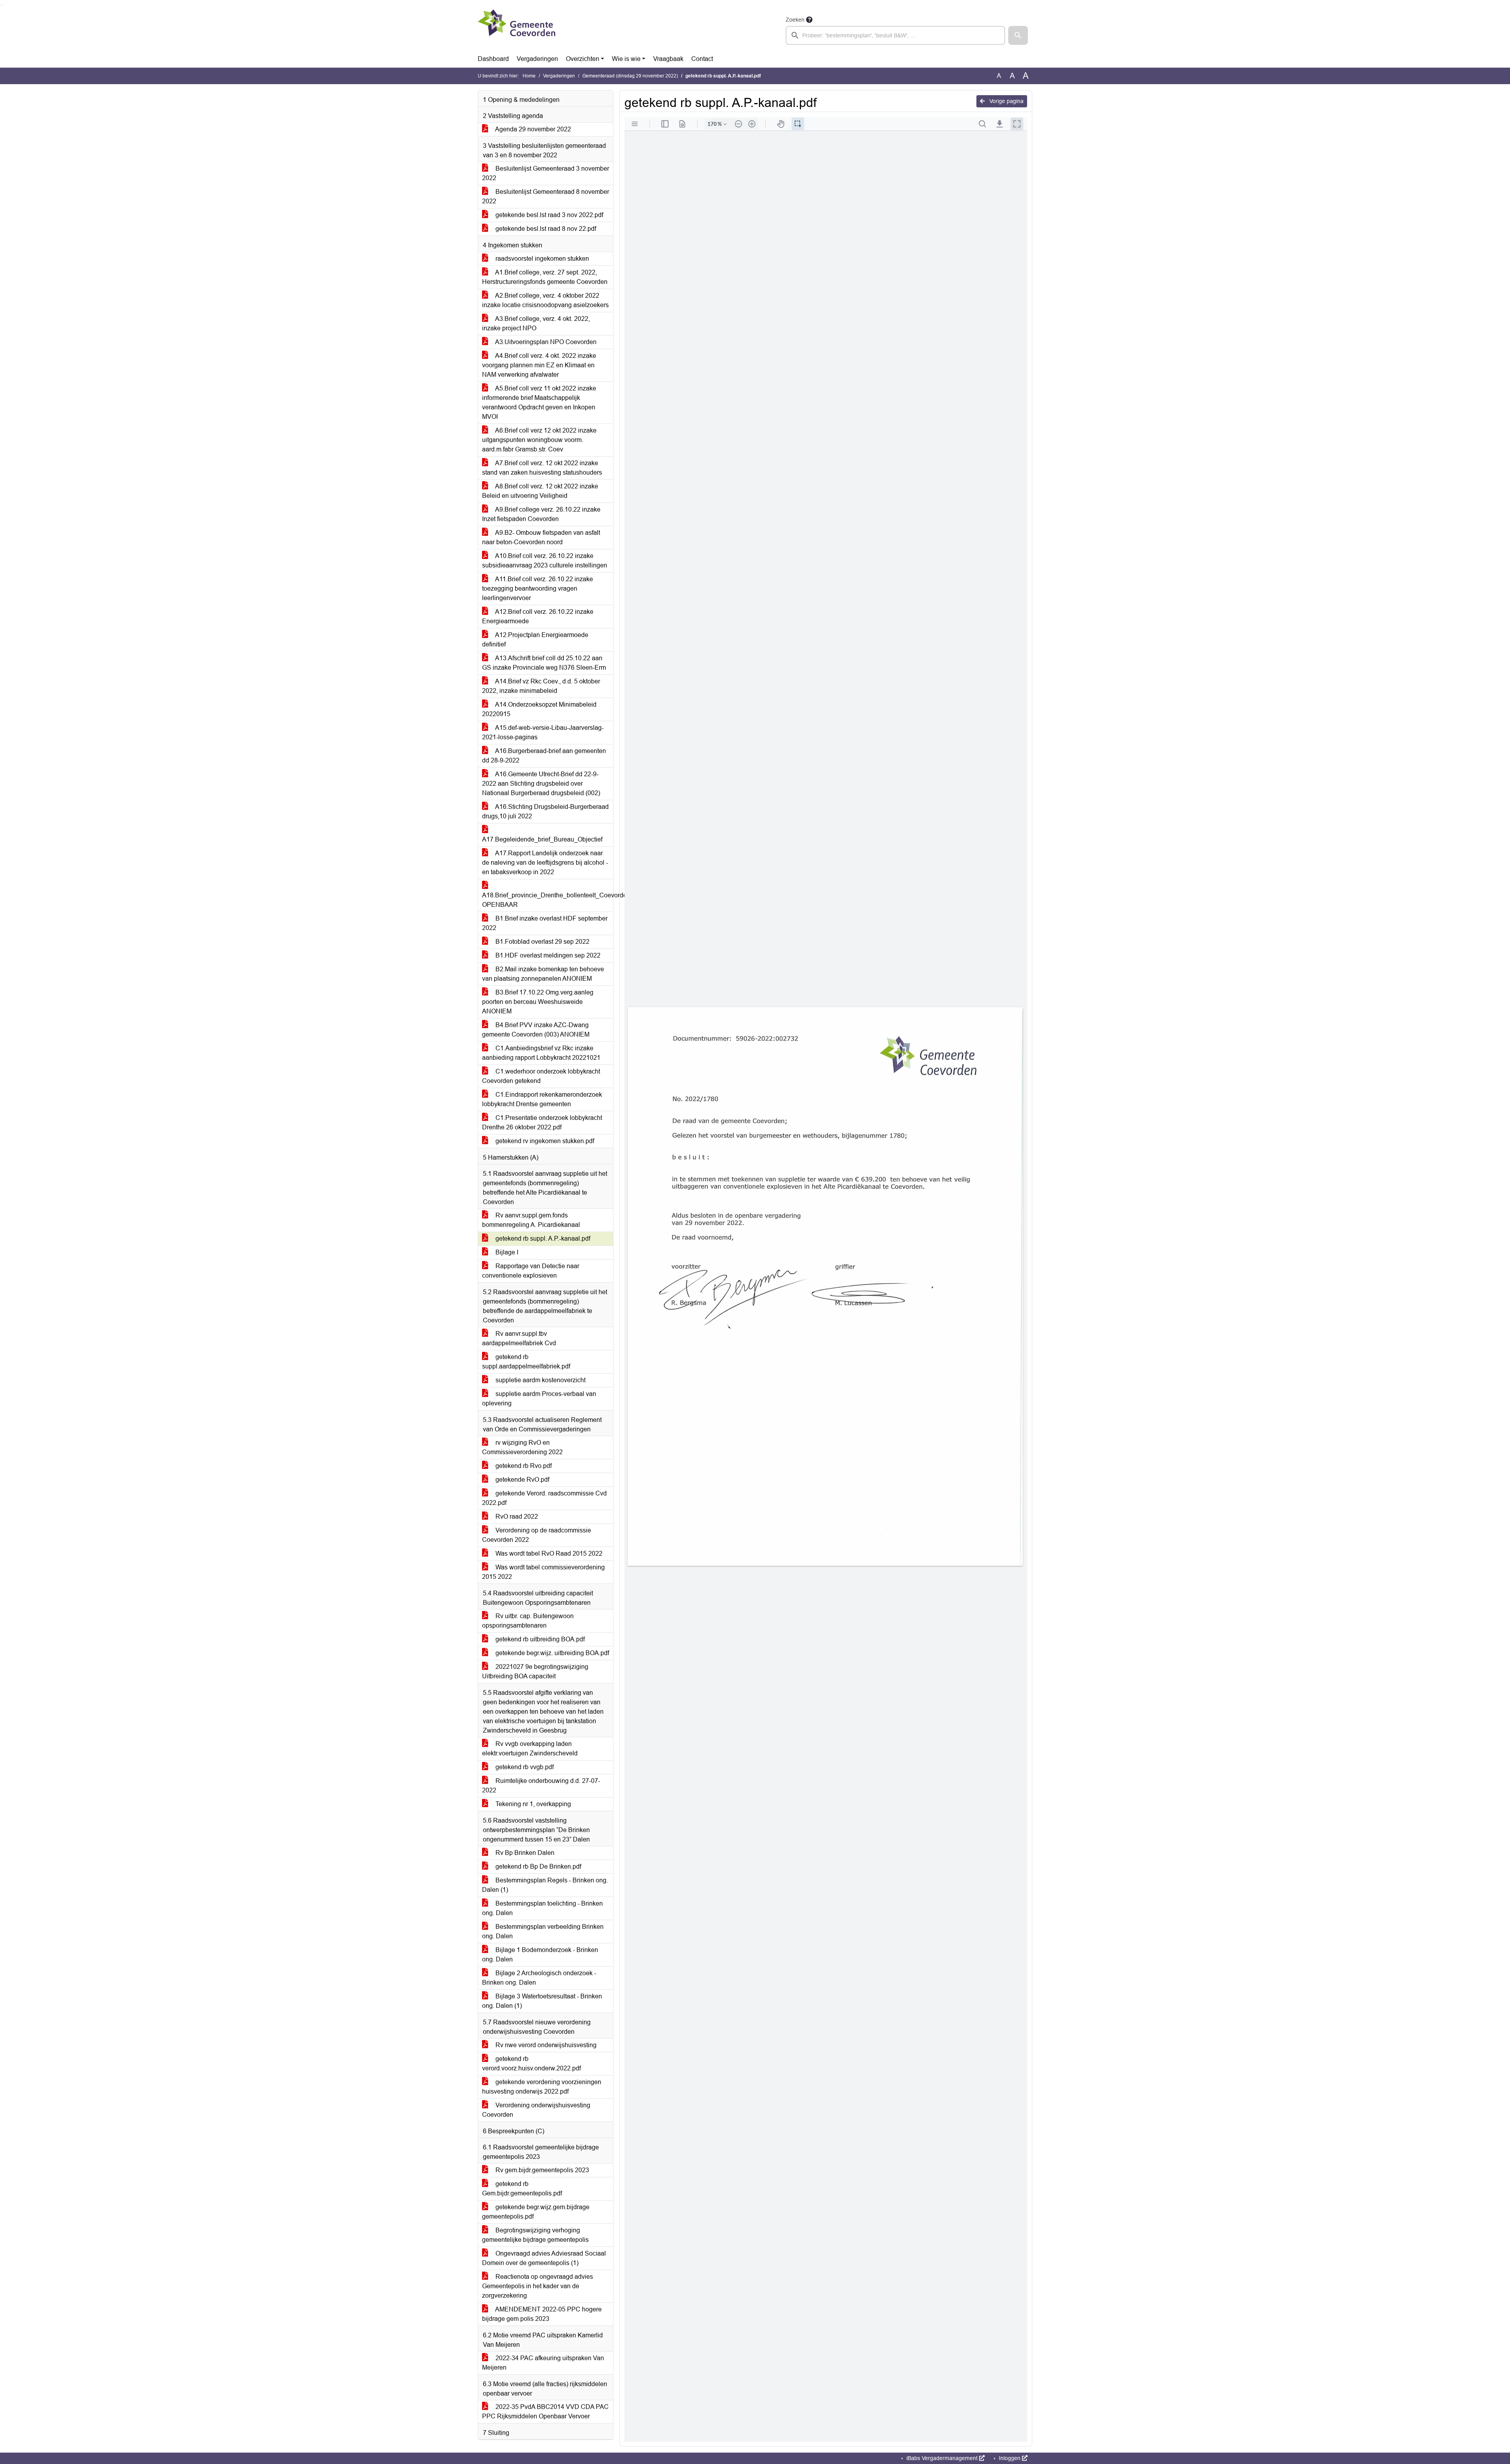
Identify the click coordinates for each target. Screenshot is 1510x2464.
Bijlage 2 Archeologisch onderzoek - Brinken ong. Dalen (539, 1978)
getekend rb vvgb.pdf (524, 1767)
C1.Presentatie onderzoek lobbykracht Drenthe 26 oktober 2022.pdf (542, 1122)
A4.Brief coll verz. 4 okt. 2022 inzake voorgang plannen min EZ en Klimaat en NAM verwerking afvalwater (539, 365)
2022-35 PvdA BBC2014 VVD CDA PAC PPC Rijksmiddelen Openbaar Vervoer (545, 2412)
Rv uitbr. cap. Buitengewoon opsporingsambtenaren (528, 1621)
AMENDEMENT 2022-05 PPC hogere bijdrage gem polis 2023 (542, 2314)
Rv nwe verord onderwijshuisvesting (545, 2045)
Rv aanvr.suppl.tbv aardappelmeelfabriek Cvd (519, 1338)
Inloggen (1010, 2458)
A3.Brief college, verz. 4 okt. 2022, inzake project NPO (536, 323)
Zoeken (795, 20)
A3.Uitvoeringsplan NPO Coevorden (545, 342)
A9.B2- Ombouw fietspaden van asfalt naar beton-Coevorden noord (541, 537)
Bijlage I (506, 1252)
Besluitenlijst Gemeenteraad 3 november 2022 (546, 173)
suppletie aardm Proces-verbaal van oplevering (539, 1399)
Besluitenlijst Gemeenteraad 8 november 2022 (546, 196)
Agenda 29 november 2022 (532, 129)
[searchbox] (895, 35)
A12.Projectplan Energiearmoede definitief (535, 640)
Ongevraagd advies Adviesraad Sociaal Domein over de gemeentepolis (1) (544, 2258)
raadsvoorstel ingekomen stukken (541, 259)
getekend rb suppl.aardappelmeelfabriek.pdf (526, 1362)
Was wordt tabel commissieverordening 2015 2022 (543, 1572)
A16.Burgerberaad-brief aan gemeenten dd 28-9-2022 (544, 756)
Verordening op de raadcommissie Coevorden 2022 (537, 1535)
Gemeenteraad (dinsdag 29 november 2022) (630, 76)
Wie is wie (626, 59)
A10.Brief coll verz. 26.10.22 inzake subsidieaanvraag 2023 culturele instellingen (545, 561)
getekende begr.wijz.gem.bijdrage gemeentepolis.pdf (536, 2212)
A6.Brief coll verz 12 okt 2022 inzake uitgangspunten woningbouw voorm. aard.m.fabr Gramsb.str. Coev (539, 440)
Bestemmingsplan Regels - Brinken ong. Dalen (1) (545, 1885)
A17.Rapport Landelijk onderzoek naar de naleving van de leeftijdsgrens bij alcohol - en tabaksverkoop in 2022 (545, 863)
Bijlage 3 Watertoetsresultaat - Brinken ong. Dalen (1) (542, 2001)
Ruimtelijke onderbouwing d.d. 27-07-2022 (541, 1785)
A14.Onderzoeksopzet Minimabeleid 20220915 (539, 709)
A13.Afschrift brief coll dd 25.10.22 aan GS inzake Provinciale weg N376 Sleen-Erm (544, 663)
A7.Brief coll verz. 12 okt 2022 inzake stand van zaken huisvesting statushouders (542, 468)
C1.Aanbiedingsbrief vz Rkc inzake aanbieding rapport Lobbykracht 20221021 (541, 1053)
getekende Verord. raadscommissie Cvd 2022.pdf (544, 1498)
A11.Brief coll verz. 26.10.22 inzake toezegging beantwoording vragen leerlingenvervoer (538, 588)
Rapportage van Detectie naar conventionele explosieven (531, 1271)
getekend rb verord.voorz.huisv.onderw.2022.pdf (531, 2063)
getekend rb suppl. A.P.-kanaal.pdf (542, 1238)
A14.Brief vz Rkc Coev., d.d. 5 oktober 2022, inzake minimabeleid (541, 686)
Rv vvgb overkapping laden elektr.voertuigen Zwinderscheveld (530, 1749)
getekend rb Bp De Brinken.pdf (538, 1866)
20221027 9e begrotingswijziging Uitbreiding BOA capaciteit (535, 1671)
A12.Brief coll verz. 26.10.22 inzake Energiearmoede (538, 616)
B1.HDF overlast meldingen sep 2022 (547, 955)
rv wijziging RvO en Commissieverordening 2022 (522, 1447)
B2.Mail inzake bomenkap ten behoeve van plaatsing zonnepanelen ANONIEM (543, 974)
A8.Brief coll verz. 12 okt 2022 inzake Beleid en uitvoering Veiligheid (540, 491)
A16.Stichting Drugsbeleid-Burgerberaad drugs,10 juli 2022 (545, 811)
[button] (1018, 35)
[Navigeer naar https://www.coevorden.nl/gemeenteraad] (517, 30)
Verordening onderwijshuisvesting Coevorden (536, 2110)
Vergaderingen (537, 59)
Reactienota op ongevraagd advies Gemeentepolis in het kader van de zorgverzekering (538, 2286)
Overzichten (583, 59)
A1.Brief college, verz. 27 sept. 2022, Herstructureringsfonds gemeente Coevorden (545, 277)
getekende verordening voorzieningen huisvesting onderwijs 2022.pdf (542, 2087)
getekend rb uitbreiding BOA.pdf (539, 1639)
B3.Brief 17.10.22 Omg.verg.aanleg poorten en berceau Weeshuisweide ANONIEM (538, 1002)
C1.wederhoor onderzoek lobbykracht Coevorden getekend (541, 1076)
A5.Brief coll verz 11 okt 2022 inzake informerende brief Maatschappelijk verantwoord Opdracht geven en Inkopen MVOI (539, 402)
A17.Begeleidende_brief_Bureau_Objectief (542, 839)
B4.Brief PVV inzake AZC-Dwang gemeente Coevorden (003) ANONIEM (536, 1030)
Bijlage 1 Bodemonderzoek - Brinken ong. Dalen (540, 1955)
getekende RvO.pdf (522, 1480)
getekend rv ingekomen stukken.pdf (544, 1141)
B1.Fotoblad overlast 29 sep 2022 (542, 942)
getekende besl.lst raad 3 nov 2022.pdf (549, 215)
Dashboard (493, 59)
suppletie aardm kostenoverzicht (540, 1380)
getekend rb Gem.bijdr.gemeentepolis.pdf (522, 2189)
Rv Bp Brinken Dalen (524, 1853)
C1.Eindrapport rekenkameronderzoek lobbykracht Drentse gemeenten (542, 1099)
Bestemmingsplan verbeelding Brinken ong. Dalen (543, 1931)
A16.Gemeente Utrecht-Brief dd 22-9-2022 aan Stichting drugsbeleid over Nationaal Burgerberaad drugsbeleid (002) (541, 784)
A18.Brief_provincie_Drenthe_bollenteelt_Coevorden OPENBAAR (548, 900)
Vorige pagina (1006, 101)
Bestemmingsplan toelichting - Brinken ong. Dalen (542, 1908)
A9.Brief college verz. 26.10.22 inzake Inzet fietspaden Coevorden (541, 514)
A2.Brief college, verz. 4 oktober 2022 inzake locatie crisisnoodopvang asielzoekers (545, 300)
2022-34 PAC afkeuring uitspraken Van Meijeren (543, 2363)
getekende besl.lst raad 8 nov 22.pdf (545, 229)
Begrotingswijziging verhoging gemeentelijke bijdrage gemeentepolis (535, 2235)
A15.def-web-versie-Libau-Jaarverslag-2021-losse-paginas (543, 732)
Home (529, 76)
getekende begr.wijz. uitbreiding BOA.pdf (552, 1653)
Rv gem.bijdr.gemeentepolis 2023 (541, 2170)
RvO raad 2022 (516, 1517)
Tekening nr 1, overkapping (532, 1804)
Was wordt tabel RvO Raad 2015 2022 (548, 1553)
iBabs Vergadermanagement (942, 2458)
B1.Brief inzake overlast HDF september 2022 (545, 923)
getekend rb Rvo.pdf (523, 1466)
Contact (702, 59)
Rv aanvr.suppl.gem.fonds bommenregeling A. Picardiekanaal (531, 1220)
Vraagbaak (668, 59)
